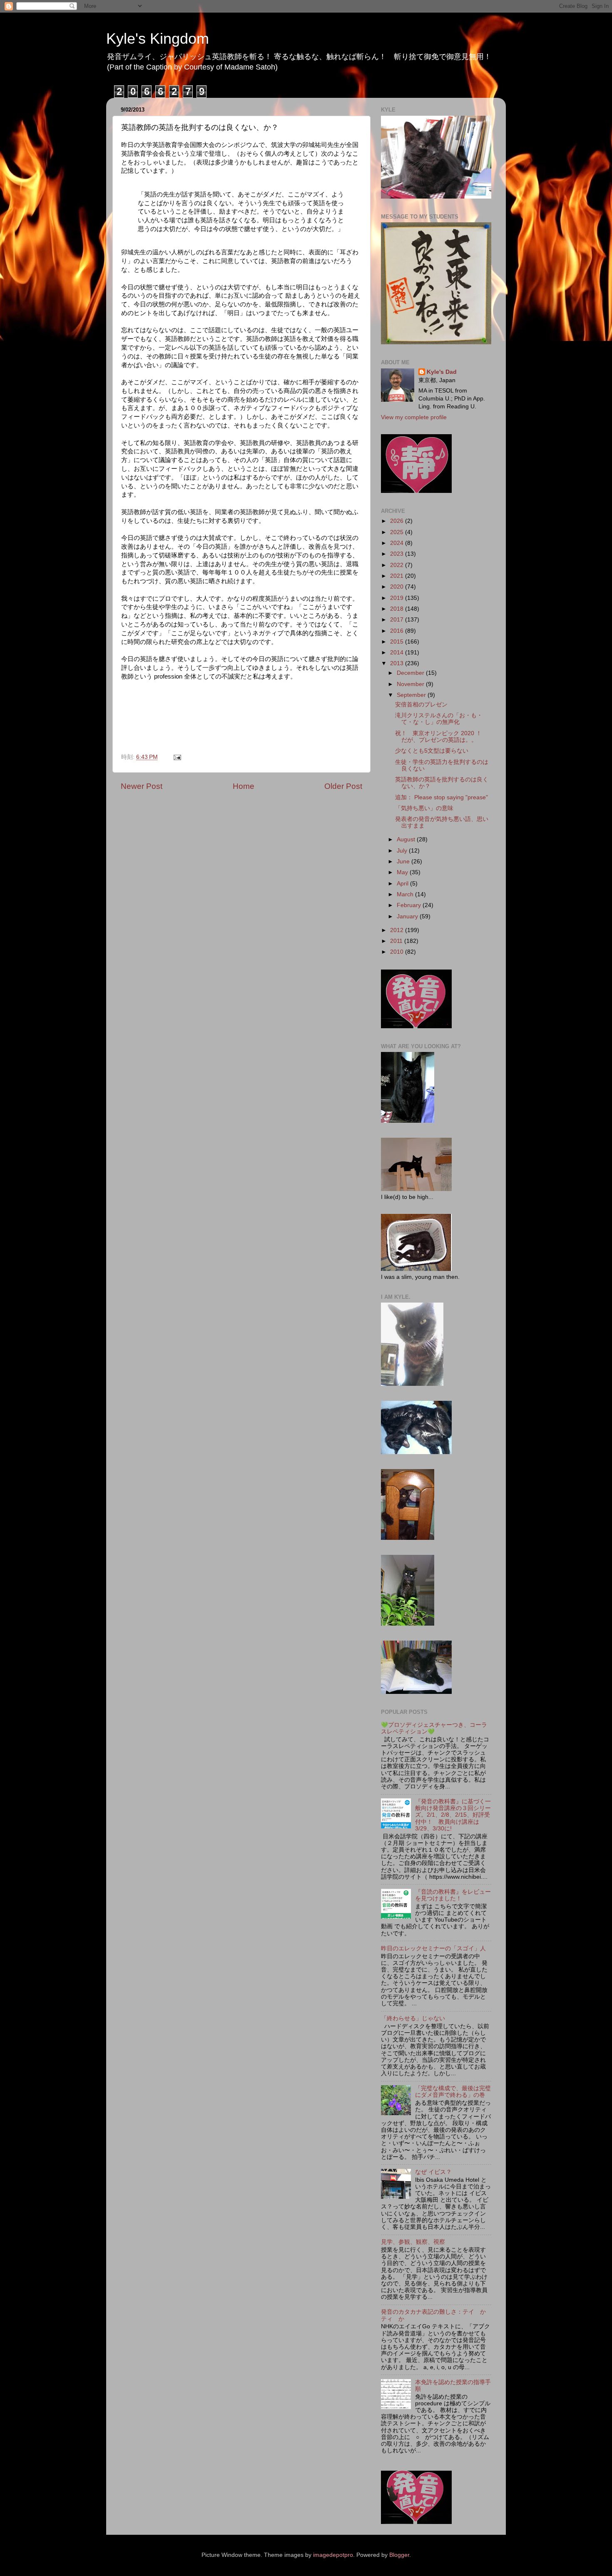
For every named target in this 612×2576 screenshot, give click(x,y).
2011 (397, 941)
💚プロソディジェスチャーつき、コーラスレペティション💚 (434, 1728)
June (404, 862)
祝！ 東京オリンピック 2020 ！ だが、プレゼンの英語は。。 (441, 737)
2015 (398, 642)
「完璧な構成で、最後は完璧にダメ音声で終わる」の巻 (453, 2092)
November (411, 684)
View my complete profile (414, 417)
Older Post (343, 786)
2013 (398, 663)
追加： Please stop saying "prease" (442, 797)
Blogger (399, 2555)
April (403, 884)
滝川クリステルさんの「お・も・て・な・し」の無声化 (439, 719)
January (408, 916)
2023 (398, 554)
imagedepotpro (333, 2555)
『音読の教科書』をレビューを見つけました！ (453, 1895)
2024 (398, 543)
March (406, 894)
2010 (398, 952)
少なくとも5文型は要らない (432, 751)
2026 (398, 521)
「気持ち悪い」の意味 (424, 808)
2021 (398, 576)
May (403, 872)
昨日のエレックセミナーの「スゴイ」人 (433, 1948)
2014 (398, 653)
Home (244, 786)
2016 (398, 631)
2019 (398, 598)
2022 (398, 565)
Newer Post (142, 786)
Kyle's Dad (442, 372)
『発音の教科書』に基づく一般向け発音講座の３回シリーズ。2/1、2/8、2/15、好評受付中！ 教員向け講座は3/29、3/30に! (453, 1815)
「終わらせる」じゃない (413, 2018)
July (403, 851)
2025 (398, 532)
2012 (398, 930)
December (411, 673)
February (410, 905)
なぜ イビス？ (433, 2172)
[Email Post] (177, 757)
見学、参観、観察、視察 (413, 2242)
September (412, 695)
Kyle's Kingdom (158, 39)
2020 (398, 587)
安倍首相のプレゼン (421, 705)
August (407, 839)
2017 (398, 620)
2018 (398, 609)
